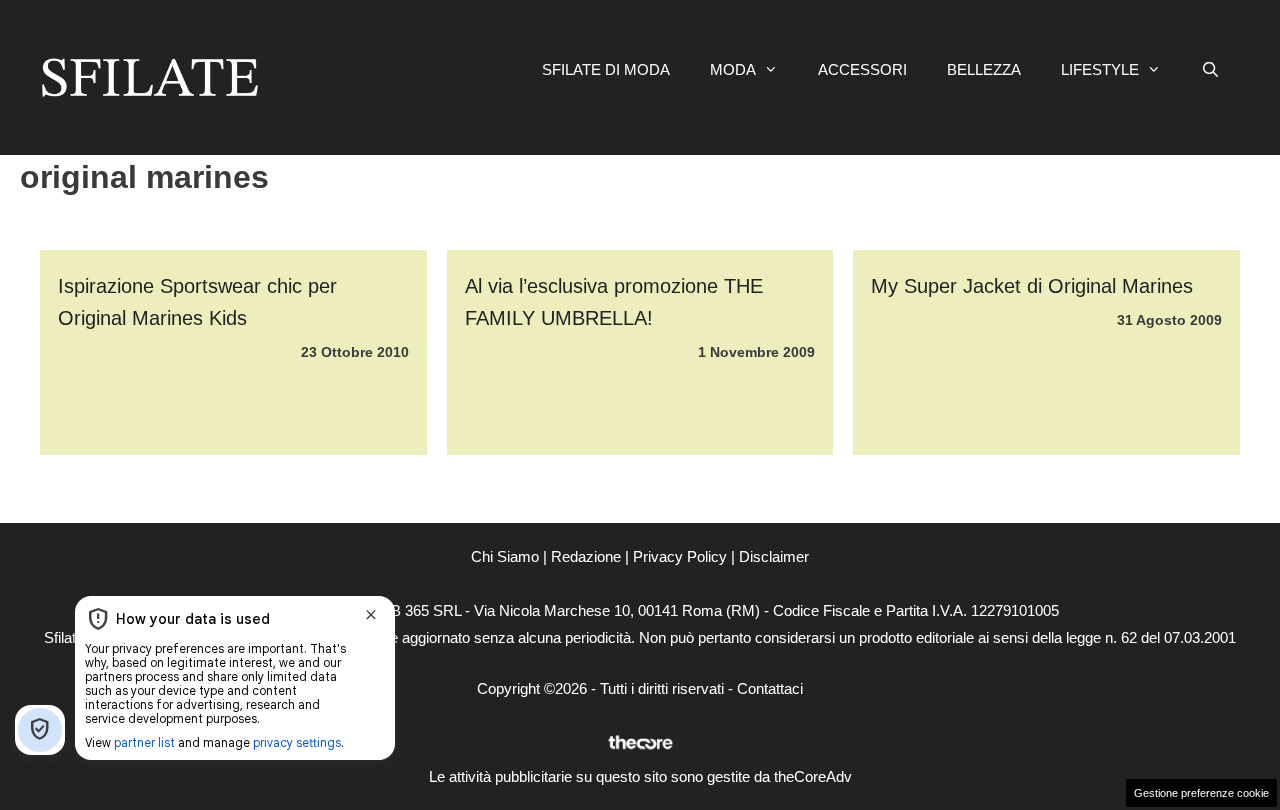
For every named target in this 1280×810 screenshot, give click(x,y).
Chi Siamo (505, 556)
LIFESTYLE (1100, 69)
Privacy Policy (680, 556)
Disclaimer (774, 556)
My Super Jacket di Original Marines (1032, 286)
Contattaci (770, 688)
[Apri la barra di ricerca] (1210, 70)
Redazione (586, 556)
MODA (733, 69)
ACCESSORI (862, 69)
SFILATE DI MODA (606, 69)
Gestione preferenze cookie (1201, 793)
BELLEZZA (984, 69)
